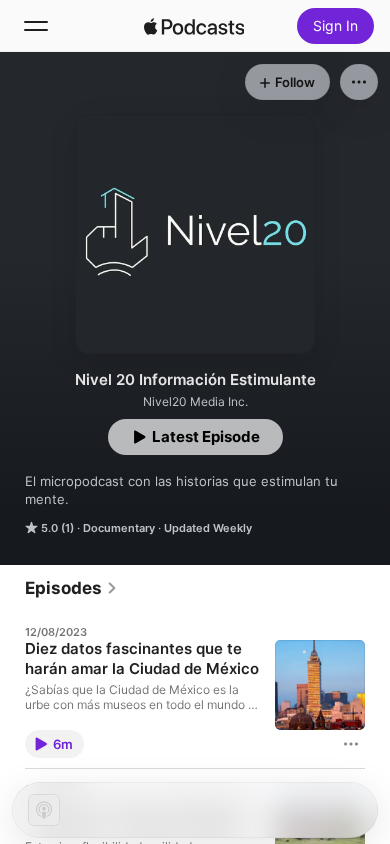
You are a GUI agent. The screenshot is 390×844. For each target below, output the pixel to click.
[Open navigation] (36, 26)
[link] (71, 588)
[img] (194, 26)
